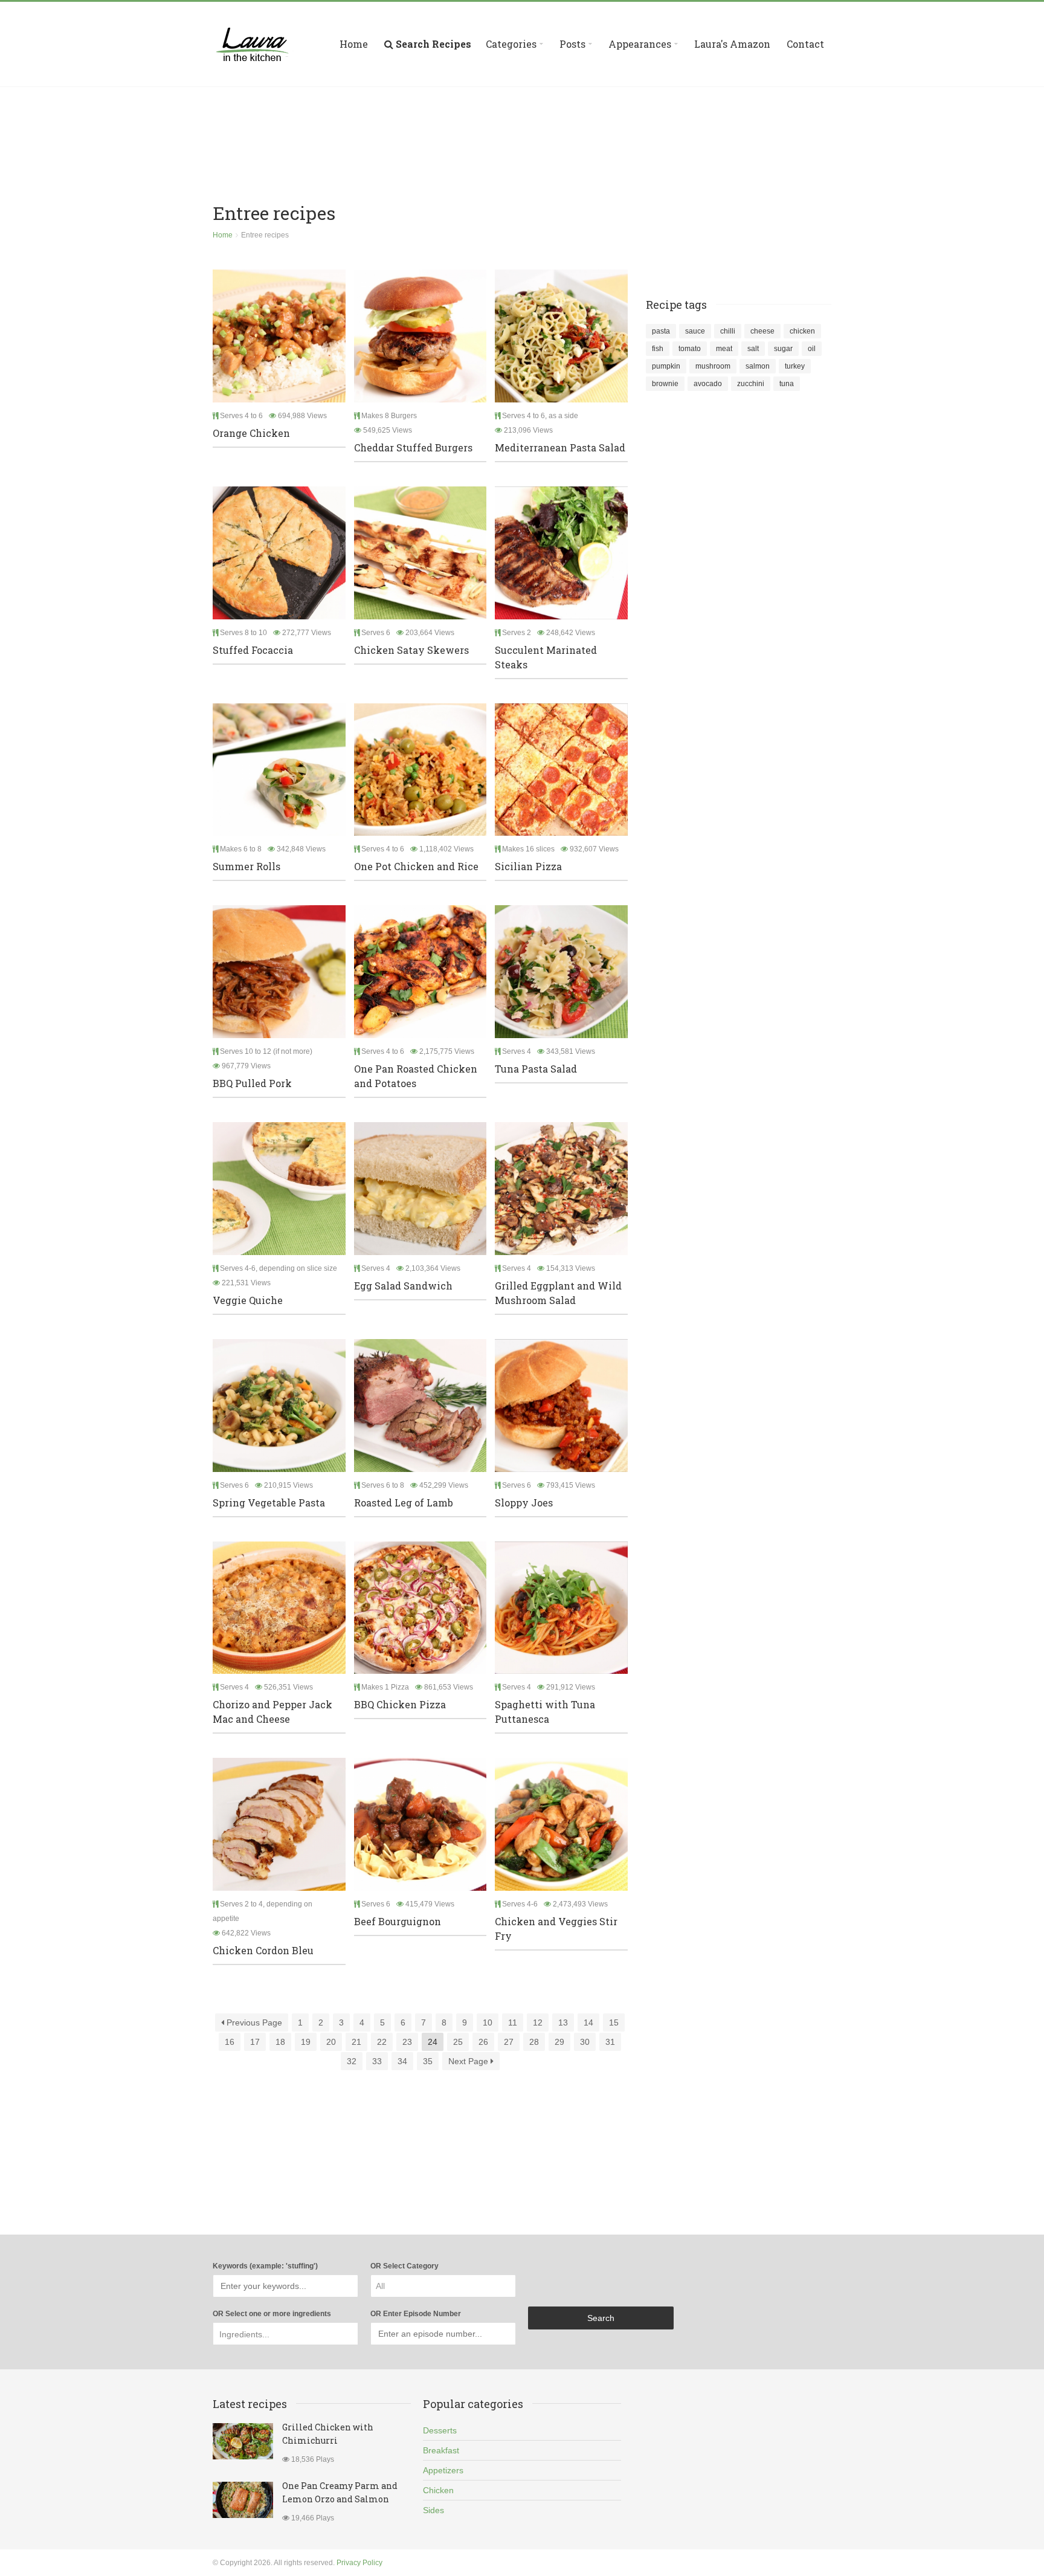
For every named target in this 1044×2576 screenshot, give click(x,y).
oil (812, 349)
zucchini (751, 384)
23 (407, 2042)
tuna (787, 384)
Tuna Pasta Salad (536, 1069)
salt (753, 349)
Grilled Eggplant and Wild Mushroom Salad (558, 1293)
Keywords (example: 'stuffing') (265, 2266)
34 (402, 2061)
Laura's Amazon (732, 44)
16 (230, 2042)
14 (588, 2022)
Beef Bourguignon (398, 1921)
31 (610, 2042)
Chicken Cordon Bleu (263, 1950)
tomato (690, 349)
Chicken (438, 2490)
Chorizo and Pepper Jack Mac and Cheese (272, 1712)
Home (354, 44)
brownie (665, 384)
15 (614, 2022)
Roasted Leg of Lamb (404, 1503)
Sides (433, 2510)
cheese (762, 331)
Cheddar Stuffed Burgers (413, 447)
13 (563, 2022)
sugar (783, 349)
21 (356, 2042)
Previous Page (253, 2022)
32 (352, 2061)
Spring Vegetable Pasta (269, 1503)
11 (513, 2022)
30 (585, 2042)
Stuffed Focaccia (253, 650)
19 (306, 2042)
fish (658, 349)
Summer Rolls (246, 866)
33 (377, 2061)
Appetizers (443, 2470)
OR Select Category (404, 2266)
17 (255, 2042)
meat (724, 349)
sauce (695, 331)
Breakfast (441, 2450)
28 (534, 2042)
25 (458, 2042)
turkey (795, 366)
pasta (661, 331)
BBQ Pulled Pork (252, 1083)
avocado (708, 384)
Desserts (440, 2430)
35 (428, 2061)
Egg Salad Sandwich (403, 1286)
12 (538, 2022)
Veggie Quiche (248, 1300)
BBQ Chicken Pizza (400, 1704)
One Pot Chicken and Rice (416, 866)
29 (559, 2042)
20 (331, 2042)
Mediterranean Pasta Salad (560, 447)
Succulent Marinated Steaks (546, 657)
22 (382, 2042)
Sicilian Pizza (528, 866)
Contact (805, 44)
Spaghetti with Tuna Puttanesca (545, 1712)
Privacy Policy (359, 2563)
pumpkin (666, 366)
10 (488, 2022)
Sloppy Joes (524, 1503)
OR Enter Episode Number (416, 2314)
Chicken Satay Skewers (411, 650)
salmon (758, 366)
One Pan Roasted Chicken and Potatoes (416, 1076)
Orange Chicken (251, 433)
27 (509, 2042)
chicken (802, 331)
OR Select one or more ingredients (272, 2314)
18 (280, 2042)
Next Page (469, 2061)
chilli (728, 331)
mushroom (713, 366)
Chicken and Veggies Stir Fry (556, 1929)
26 (483, 2042)
